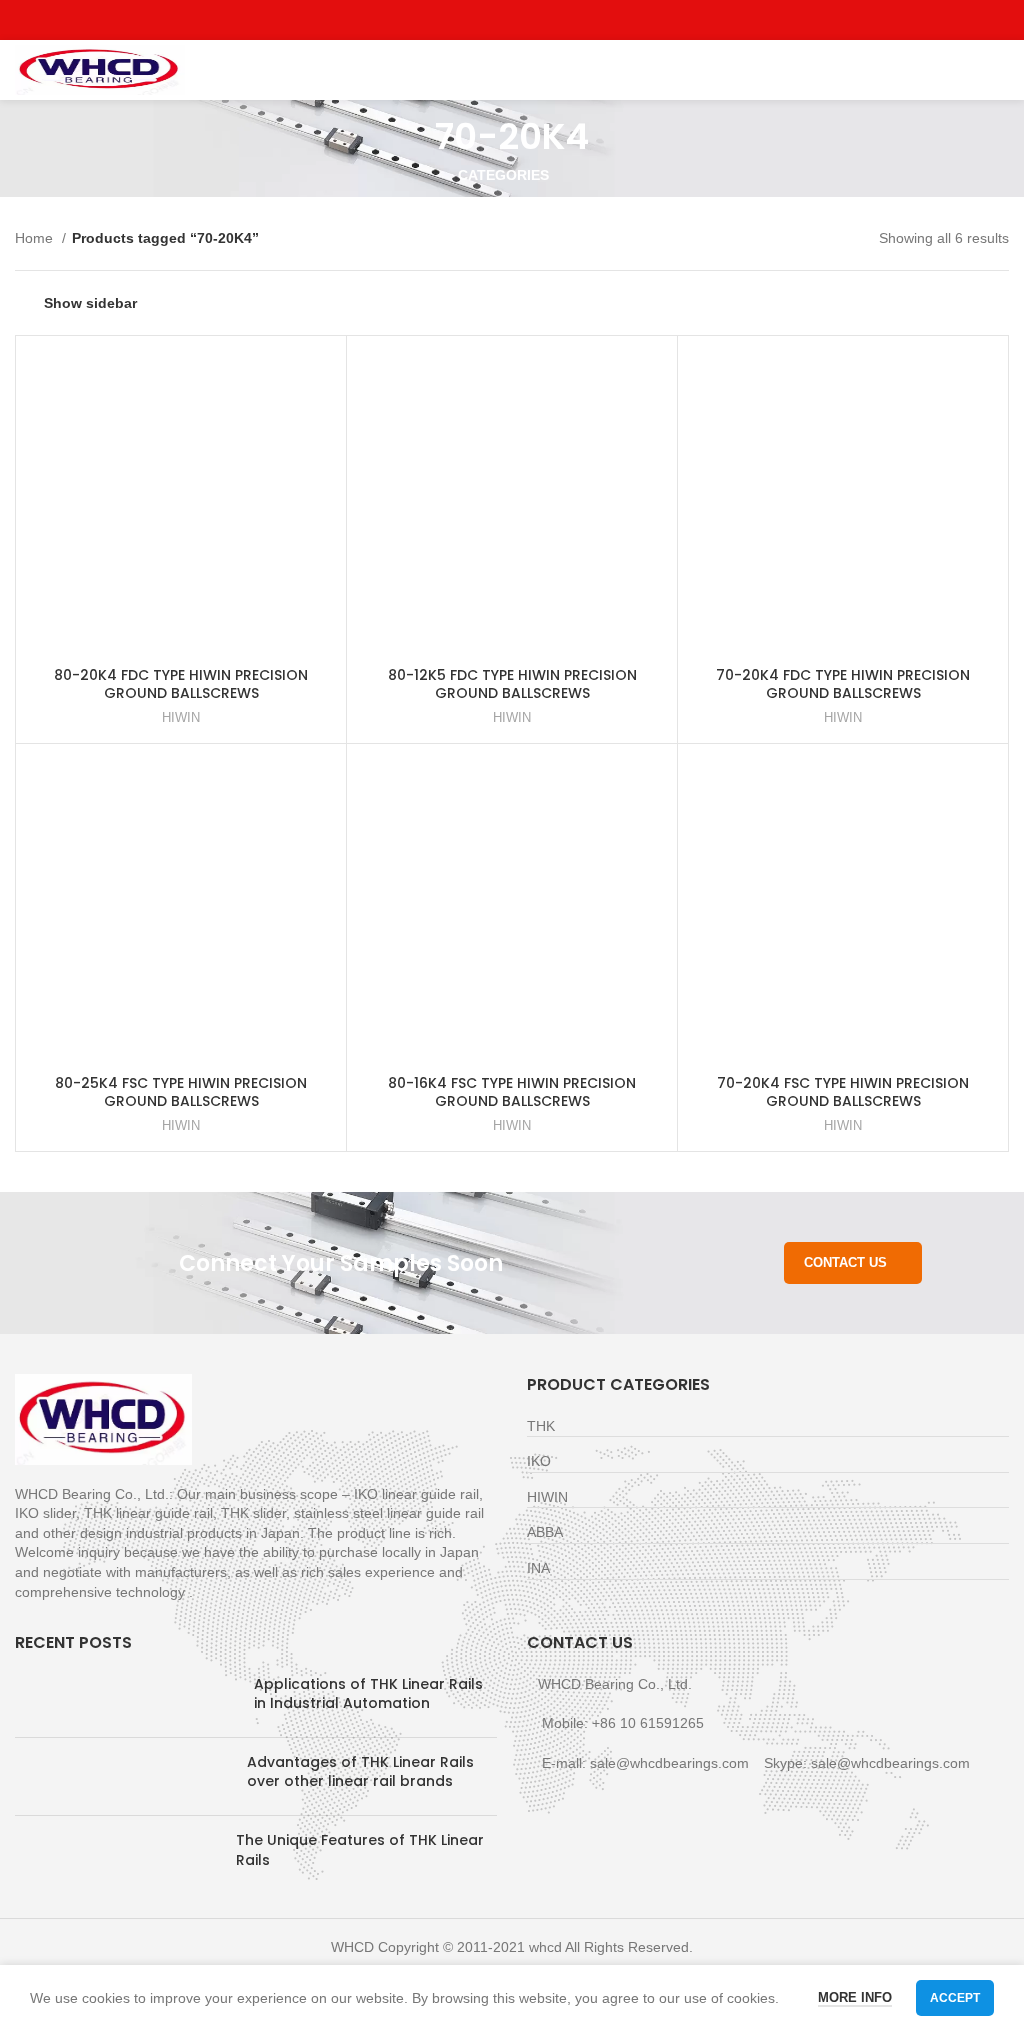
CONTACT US (845, 1262)
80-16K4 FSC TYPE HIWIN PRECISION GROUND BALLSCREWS (512, 1092)
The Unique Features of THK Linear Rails (360, 1850)
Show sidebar (90, 303)
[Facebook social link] (466, 20)
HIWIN (181, 717)
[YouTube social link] (535, 20)
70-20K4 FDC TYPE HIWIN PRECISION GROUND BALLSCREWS (843, 684)
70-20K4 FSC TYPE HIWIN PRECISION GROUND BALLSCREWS (843, 1092)
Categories (503, 175)
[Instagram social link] (512, 20)
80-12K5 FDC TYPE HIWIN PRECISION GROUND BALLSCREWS (512, 684)
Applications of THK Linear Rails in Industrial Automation (368, 1694)
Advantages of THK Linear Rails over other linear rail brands (360, 1772)
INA (538, 1568)
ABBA (545, 1532)
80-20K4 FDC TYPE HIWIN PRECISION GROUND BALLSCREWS (181, 684)
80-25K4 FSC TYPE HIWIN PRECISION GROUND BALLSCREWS (181, 1092)
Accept (955, 1998)
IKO (539, 1461)
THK (541, 1426)
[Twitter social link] (489, 20)
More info (855, 1997)
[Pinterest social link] (558, 20)
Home (36, 238)
